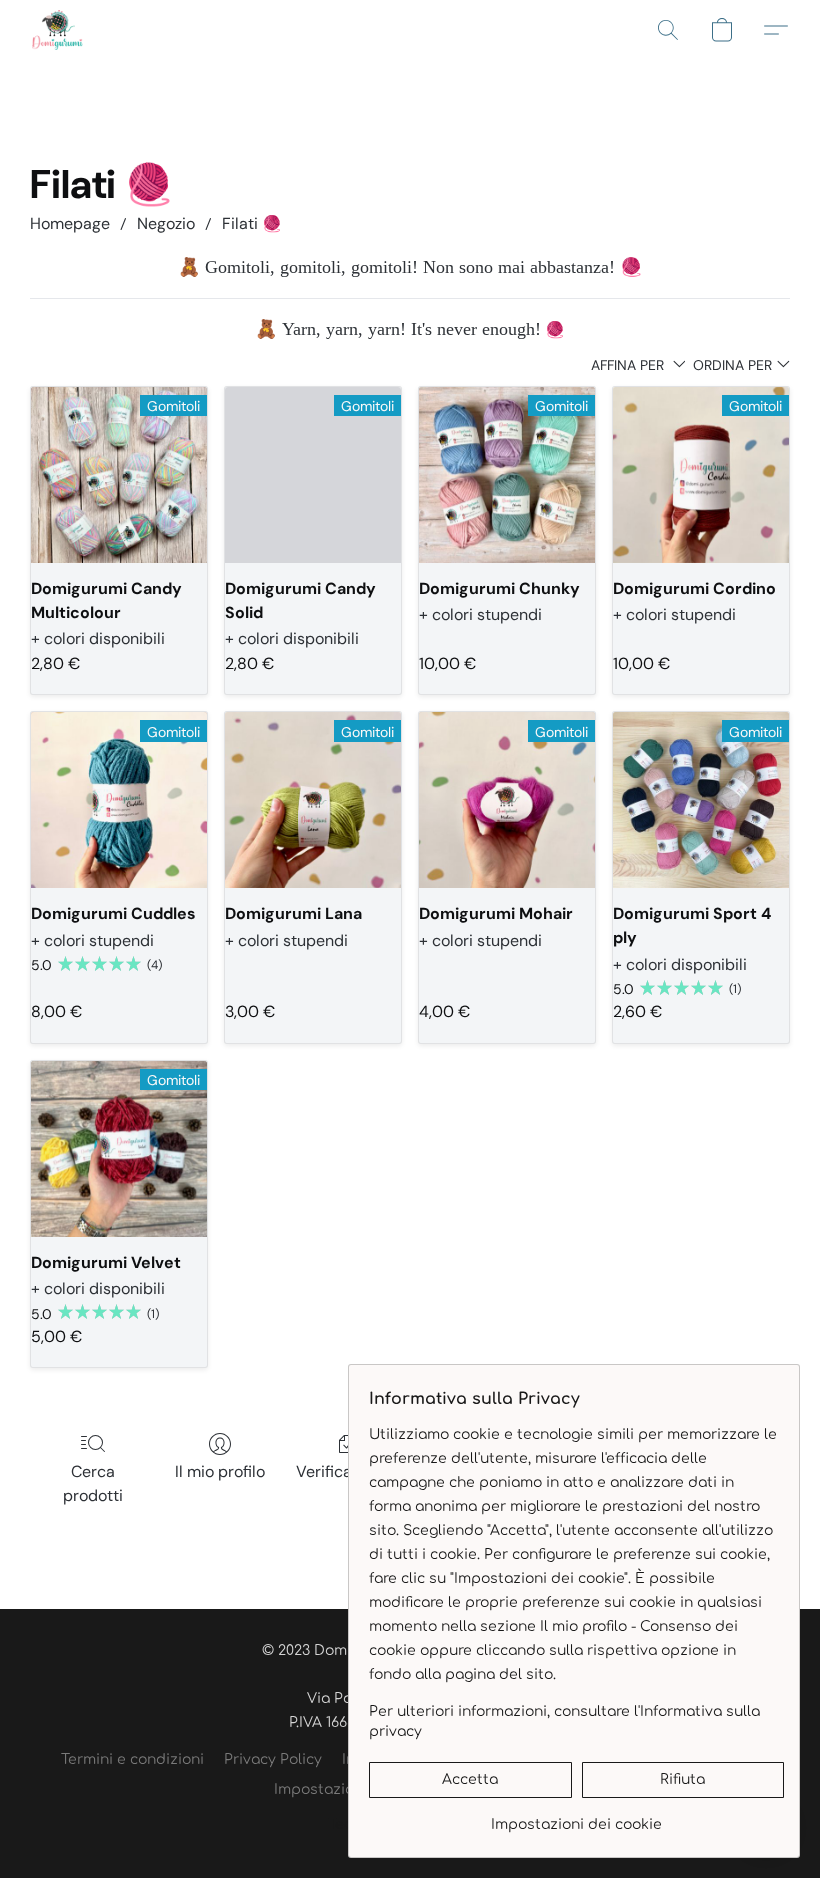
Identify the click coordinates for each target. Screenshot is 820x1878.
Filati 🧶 (252, 223)
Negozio (166, 223)
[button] (57, 30)
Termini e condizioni (132, 1759)
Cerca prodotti (93, 1483)
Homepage (70, 223)
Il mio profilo (220, 1471)
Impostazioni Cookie (347, 1789)
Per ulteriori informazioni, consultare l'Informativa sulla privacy (564, 1721)
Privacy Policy (273, 1759)
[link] (576, 1817)
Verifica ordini (347, 1471)
